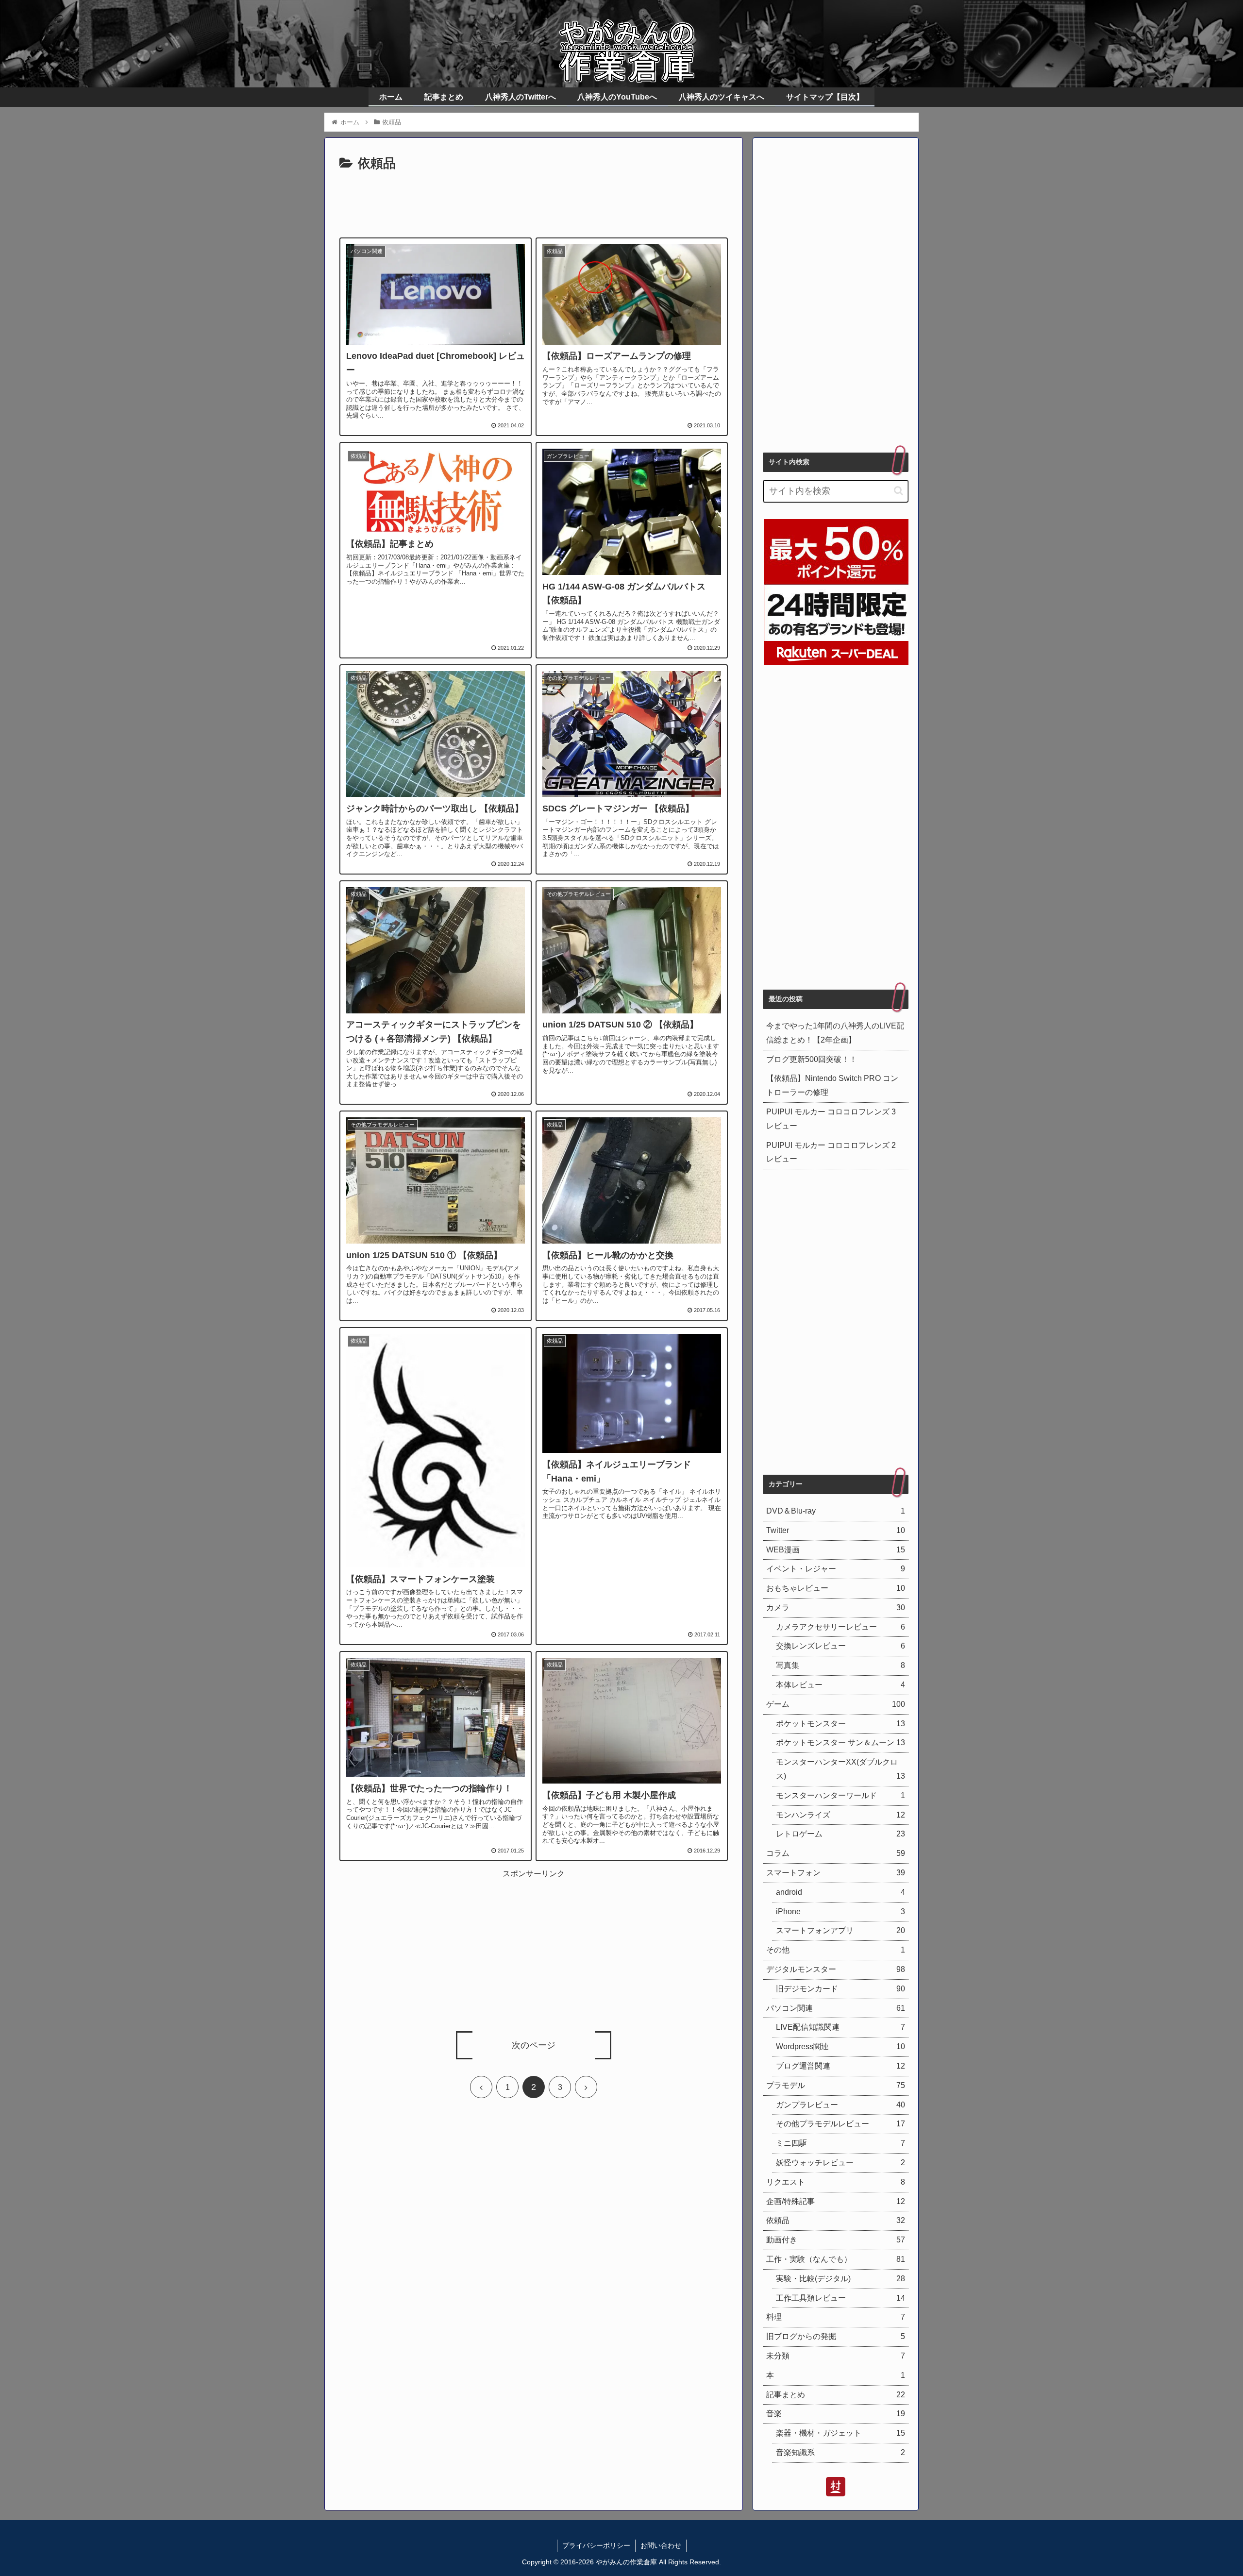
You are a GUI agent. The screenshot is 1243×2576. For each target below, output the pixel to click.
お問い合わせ (661, 2545)
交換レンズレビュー (840, 1646)
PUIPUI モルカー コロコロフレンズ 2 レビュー (831, 1152)
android (840, 1892)
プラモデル (836, 2085)
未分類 (836, 2356)
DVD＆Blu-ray (836, 1511)
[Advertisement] (534, 202)
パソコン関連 (836, 2008)
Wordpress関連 (840, 2046)
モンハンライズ (840, 1815)
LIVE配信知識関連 (840, 2027)
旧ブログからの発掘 (836, 2336)
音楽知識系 (840, 2452)
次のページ (534, 2045)
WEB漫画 (836, 1550)
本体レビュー (840, 1685)
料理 (836, 2317)
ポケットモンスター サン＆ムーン (840, 1743)
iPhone (840, 1911)
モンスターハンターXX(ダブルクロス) (840, 1769)
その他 (836, 1950)
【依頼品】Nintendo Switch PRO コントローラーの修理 (832, 1085)
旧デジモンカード (840, 1989)
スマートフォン (836, 1873)
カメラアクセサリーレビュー (840, 1627)
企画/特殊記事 (836, 2201)
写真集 (840, 1665)
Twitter (836, 1530)
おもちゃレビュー (836, 1588)
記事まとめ (836, 2395)
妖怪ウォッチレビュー (840, 2163)
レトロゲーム (840, 1834)
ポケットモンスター (840, 1724)
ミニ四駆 (840, 2143)
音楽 (836, 2414)
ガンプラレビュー (840, 2105)
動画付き (836, 2240)
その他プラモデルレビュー (840, 2124)
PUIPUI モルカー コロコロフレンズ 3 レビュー (831, 1119)
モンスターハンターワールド (840, 1795)
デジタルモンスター (836, 1969)
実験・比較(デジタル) (840, 2279)
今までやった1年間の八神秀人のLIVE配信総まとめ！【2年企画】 (835, 1033)
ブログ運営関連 (840, 2066)
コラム (836, 1853)
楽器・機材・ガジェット (840, 2433)
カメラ (836, 1608)
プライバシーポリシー (596, 2545)
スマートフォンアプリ (840, 1930)
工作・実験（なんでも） (836, 2259)
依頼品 (836, 2220)
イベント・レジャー (836, 1569)
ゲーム (836, 1704)
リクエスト (836, 2182)
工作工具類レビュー (840, 2298)
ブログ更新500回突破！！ (812, 1059)
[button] (899, 491)
